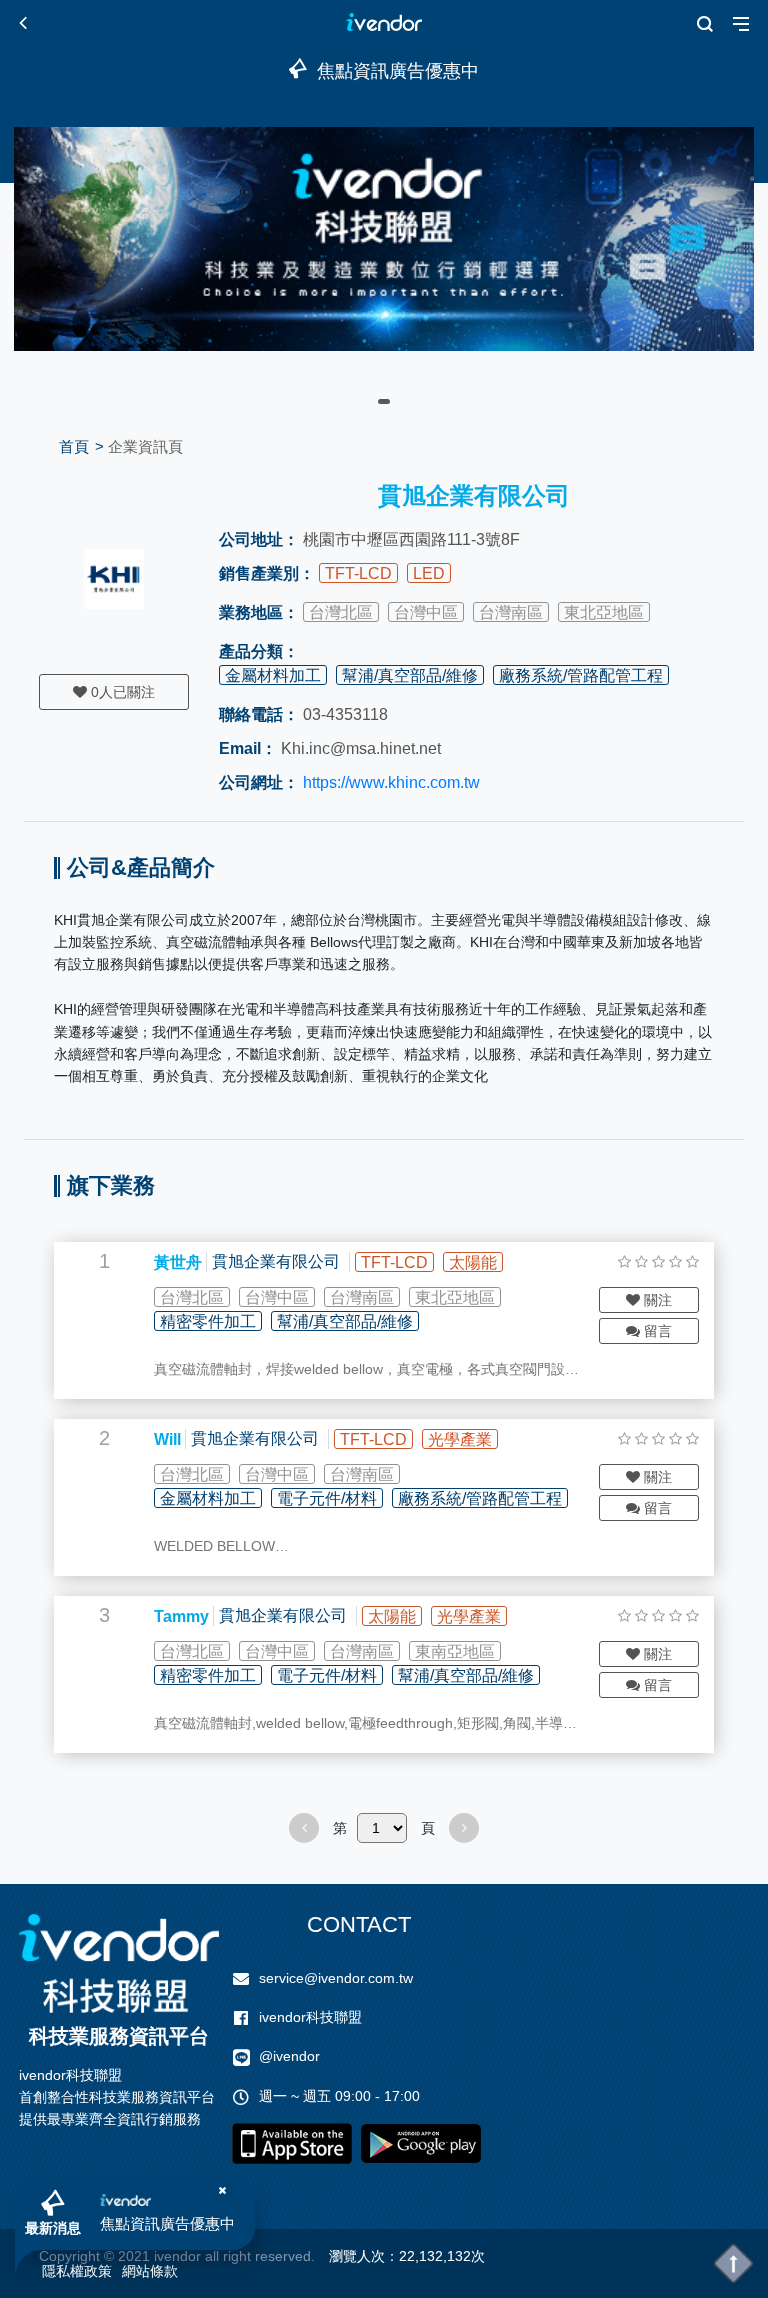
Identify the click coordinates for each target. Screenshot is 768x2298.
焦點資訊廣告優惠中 (167, 2223)
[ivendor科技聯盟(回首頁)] (119, 1963)
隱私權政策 (77, 2271)
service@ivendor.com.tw (336, 1978)
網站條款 (150, 2271)
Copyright (69, 2256)
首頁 (74, 446)
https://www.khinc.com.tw (391, 782)
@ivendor (289, 2056)
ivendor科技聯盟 (310, 2017)
